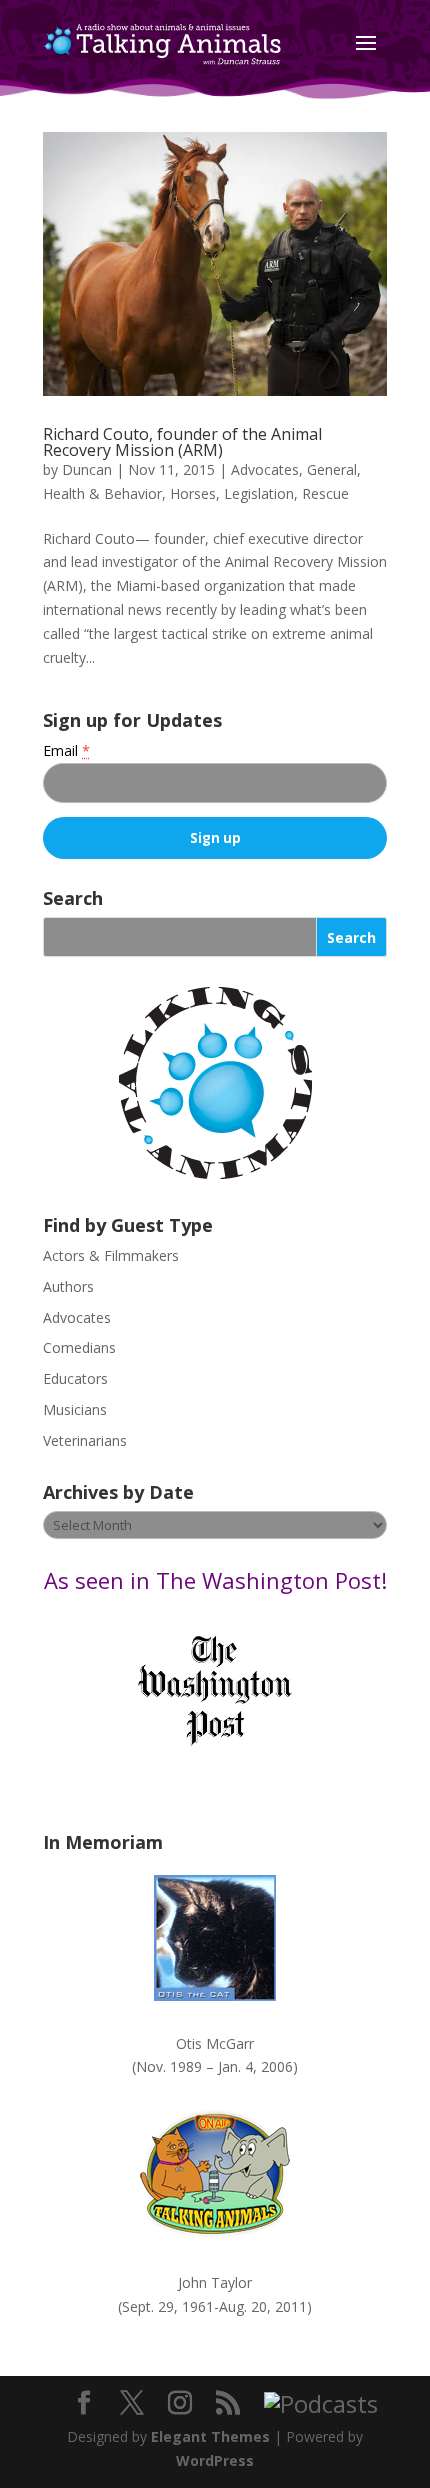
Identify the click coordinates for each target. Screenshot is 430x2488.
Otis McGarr (215, 2043)
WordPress (215, 2460)
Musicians (75, 1409)
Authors (68, 1286)
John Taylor (215, 2282)
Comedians (79, 1347)
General (332, 469)
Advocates (265, 469)
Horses (193, 493)
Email (66, 750)
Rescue (325, 493)
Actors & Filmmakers (111, 1255)
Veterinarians (85, 1440)
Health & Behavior (102, 493)
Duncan (87, 469)
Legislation (259, 493)
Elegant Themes (210, 2436)
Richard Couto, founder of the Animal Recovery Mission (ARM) (182, 442)
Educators (75, 1378)
